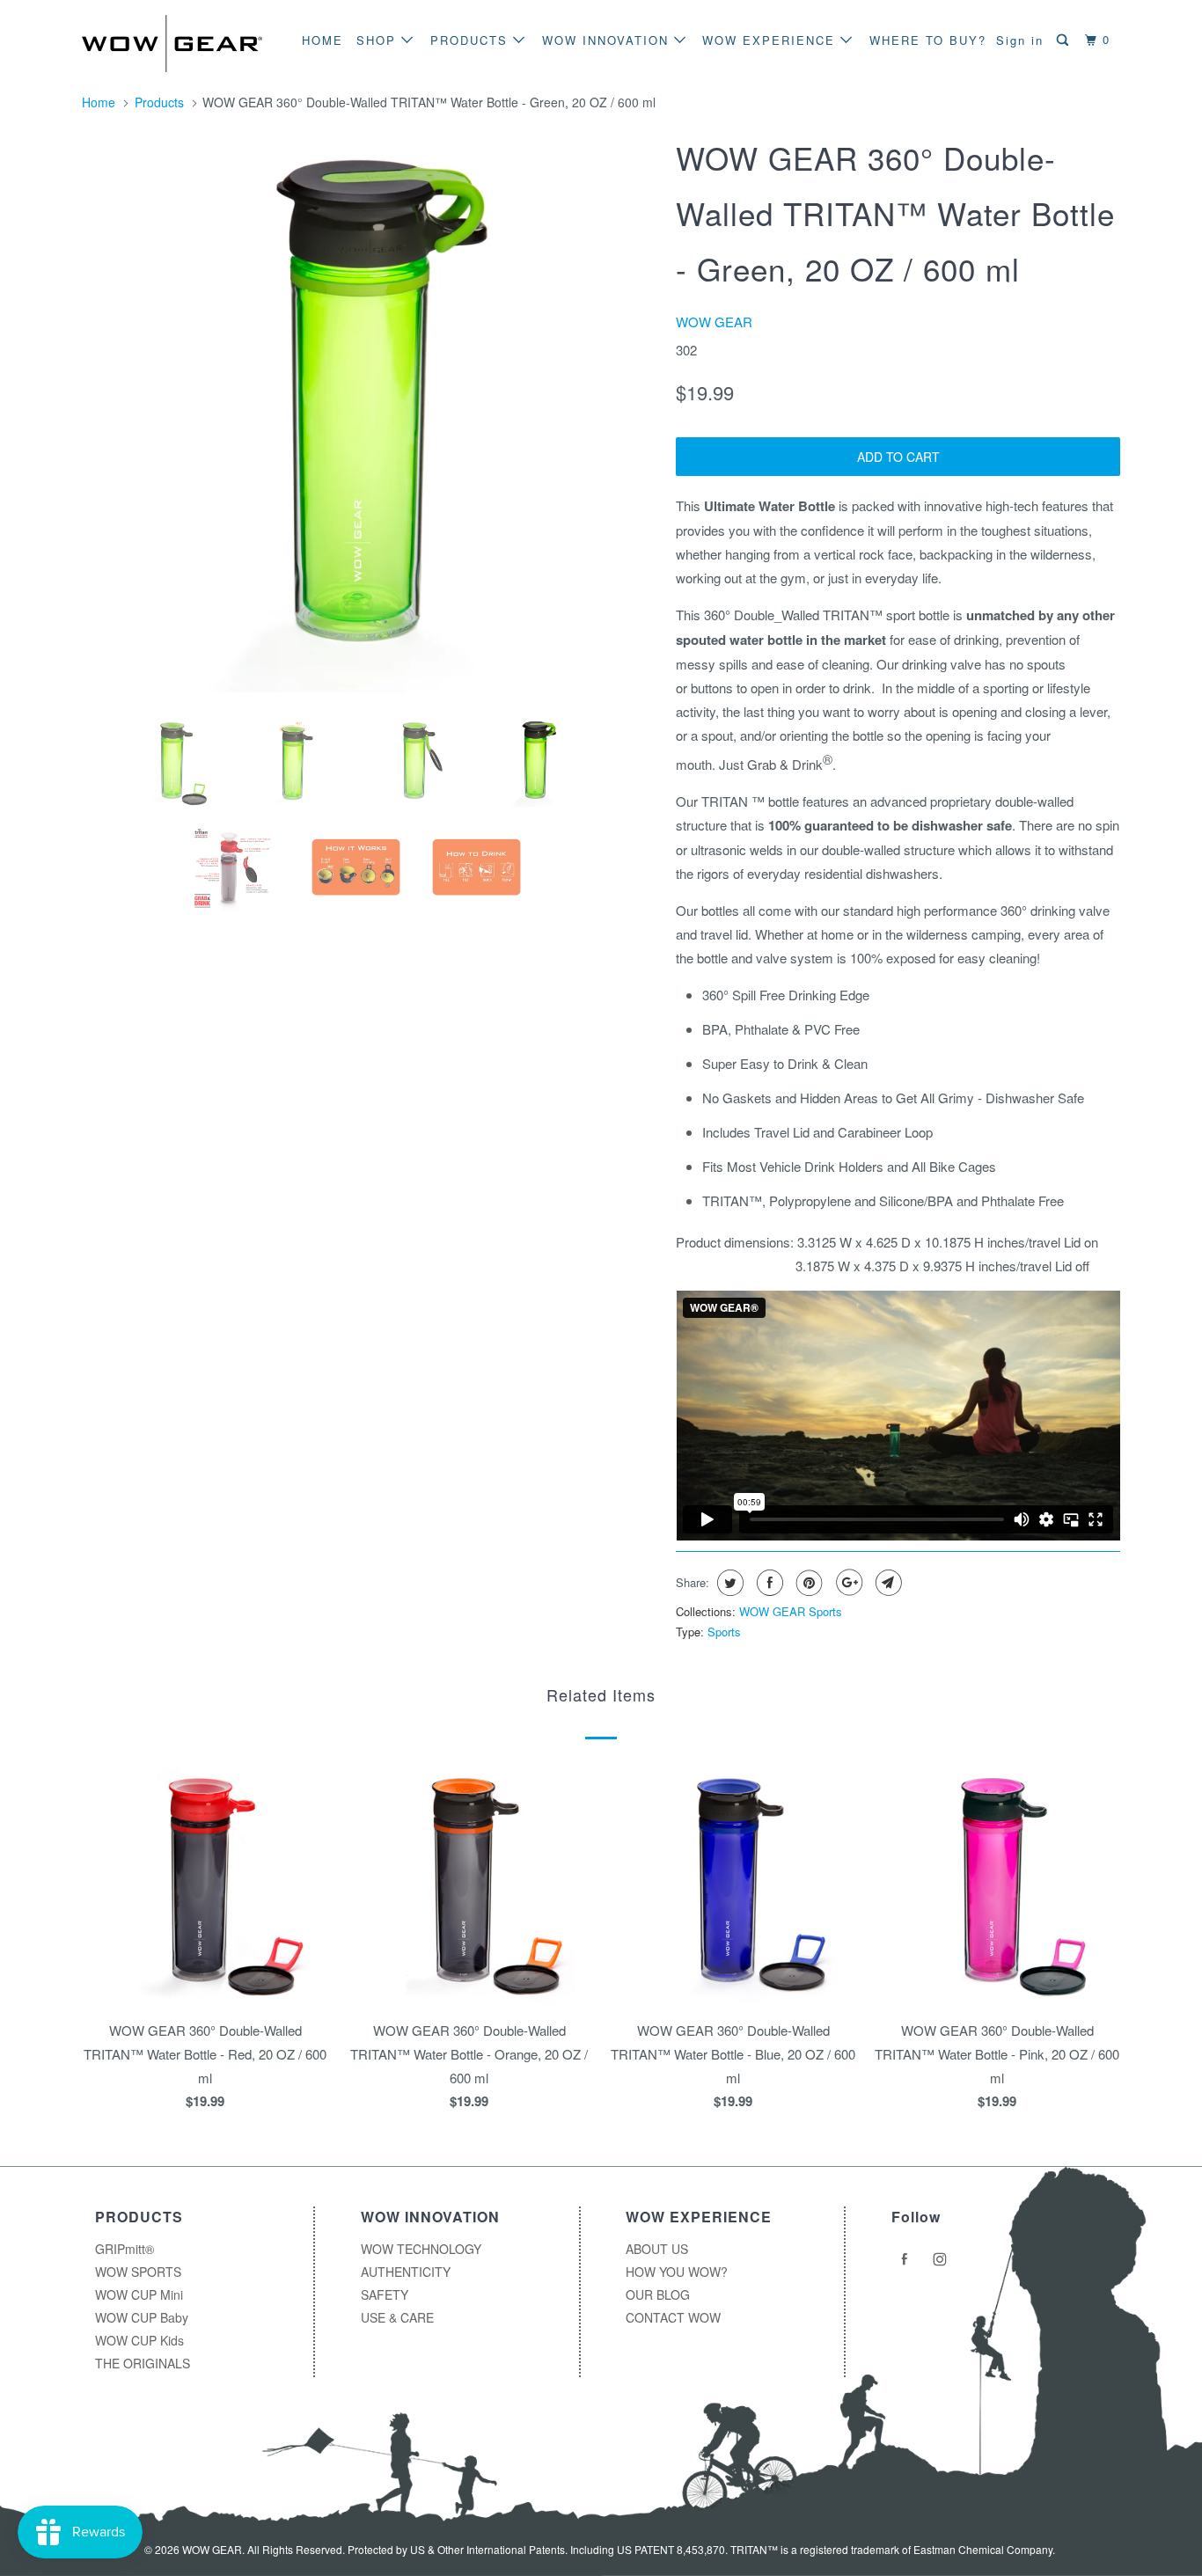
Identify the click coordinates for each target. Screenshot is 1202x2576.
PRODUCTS (472, 40)
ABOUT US (657, 2249)
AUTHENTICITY (406, 2272)
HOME (322, 40)
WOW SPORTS (138, 2272)
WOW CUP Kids (139, 2340)
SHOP (379, 40)
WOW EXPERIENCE (771, 40)
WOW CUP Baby (142, 2317)
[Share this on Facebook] (768, 1583)
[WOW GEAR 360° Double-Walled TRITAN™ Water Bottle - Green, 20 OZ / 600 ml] (370, 415)
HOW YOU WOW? (677, 2272)
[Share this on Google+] (847, 1583)
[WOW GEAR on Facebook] (907, 2259)
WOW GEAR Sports (791, 1611)
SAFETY (385, 2294)
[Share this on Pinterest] (807, 1583)
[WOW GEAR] (172, 44)
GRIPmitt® (125, 2249)
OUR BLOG (658, 2294)
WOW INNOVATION (608, 40)
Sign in (1020, 40)
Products (159, 102)
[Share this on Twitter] (728, 1583)
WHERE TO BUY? (928, 40)
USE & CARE (397, 2317)
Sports (724, 1632)
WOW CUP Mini (139, 2294)
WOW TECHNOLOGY (421, 2249)
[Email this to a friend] (887, 1583)
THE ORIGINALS (143, 2363)
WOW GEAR (714, 322)
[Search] (1065, 40)
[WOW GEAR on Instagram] (942, 2259)
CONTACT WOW (673, 2317)
